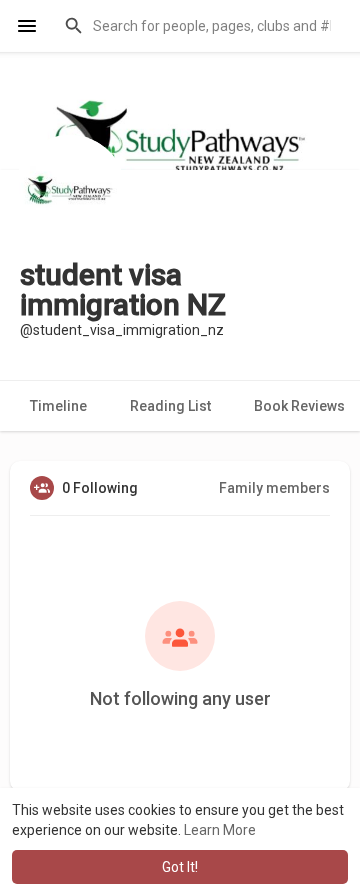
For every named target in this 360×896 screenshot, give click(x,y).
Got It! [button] (180, 867)
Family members (274, 488)
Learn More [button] (220, 830)
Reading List (170, 406)
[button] (199, 26)
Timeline (58, 406)
